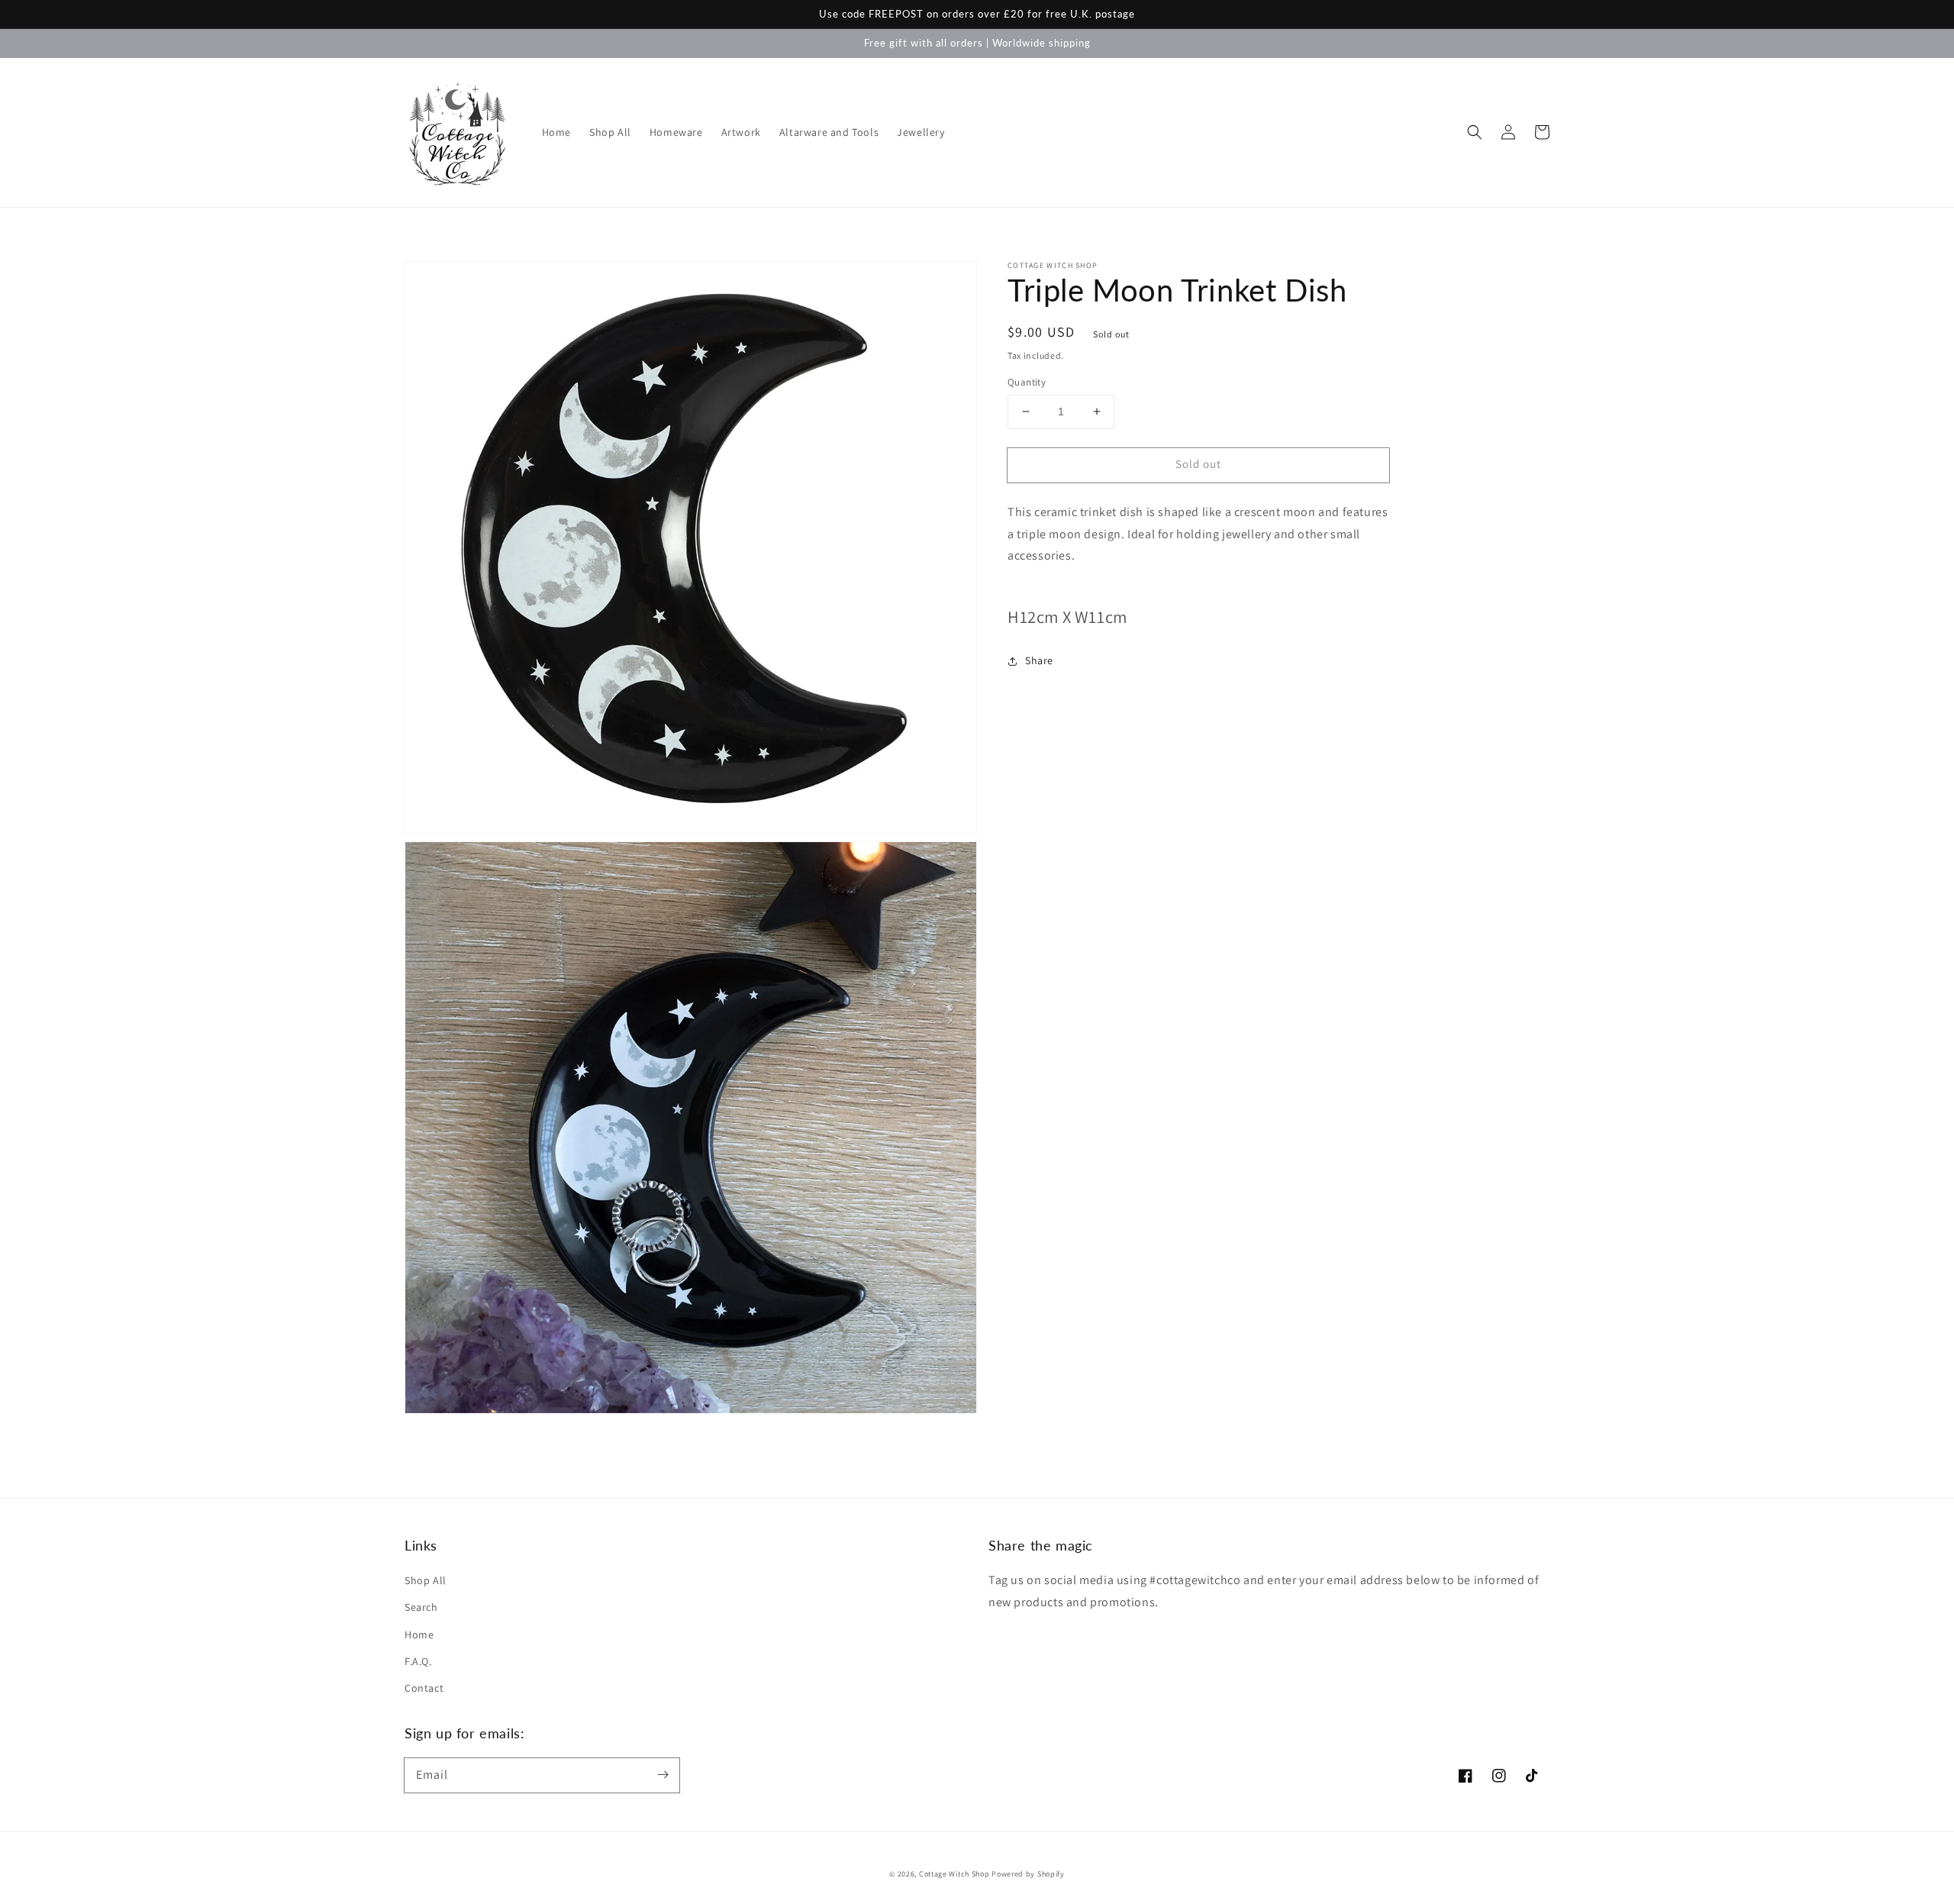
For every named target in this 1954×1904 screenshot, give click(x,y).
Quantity (1027, 382)
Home (419, 1635)
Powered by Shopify (1028, 1874)
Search (421, 1607)
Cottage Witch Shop (954, 1874)
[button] (1475, 132)
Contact (424, 1688)
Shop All (426, 1580)
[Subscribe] (663, 1775)
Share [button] (1039, 660)
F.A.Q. (418, 1661)
